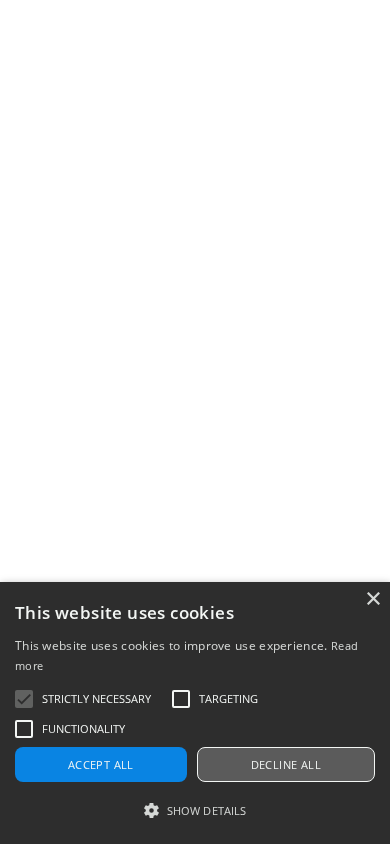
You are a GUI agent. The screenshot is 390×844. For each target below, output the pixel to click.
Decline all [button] (286, 764)
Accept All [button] (101, 764)
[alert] (195, 713)
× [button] (372, 599)
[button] (195, 810)
